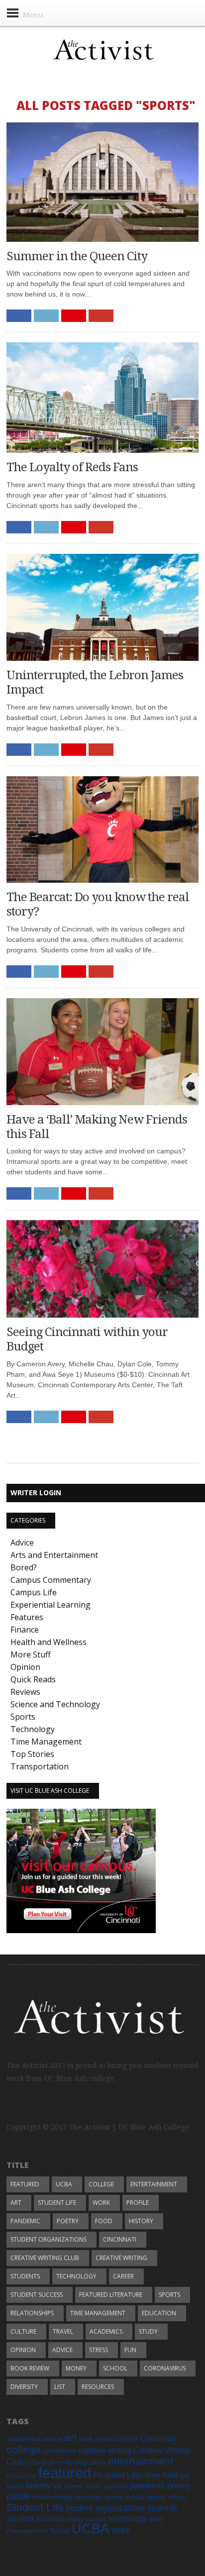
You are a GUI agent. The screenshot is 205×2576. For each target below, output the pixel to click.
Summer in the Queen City (77, 256)
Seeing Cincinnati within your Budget (87, 1339)
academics (106, 2331)
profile (138, 2203)
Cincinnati (120, 2239)
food (104, 2221)
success (96, 2519)
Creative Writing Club (45, 2258)
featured (25, 2184)
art (16, 2203)
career (123, 2276)
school (115, 2368)
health (15, 2486)
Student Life (57, 2203)
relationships (32, 2313)
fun (130, 2350)
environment (21, 2476)
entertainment (154, 2184)
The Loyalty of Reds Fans (72, 467)
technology (76, 2276)
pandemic (25, 2221)
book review (30, 2368)
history (141, 2221)
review (114, 2497)
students (25, 2276)
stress (99, 2350)
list (60, 2387)
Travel (63, 2331)
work (101, 2203)
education (159, 2313)
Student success (37, 2295)
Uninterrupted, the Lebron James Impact (95, 682)
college (101, 2184)
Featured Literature (111, 2295)
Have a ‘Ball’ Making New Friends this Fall (97, 1127)
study (148, 2331)
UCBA (64, 2184)
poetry (68, 2221)
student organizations (49, 2239)
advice (62, 2350)
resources (98, 2387)
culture (23, 2331)
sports (169, 2295)
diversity (24, 2387)
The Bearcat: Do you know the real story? (98, 904)
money (76, 2368)
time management (98, 2313)
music (94, 2486)
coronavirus (165, 2368)
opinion (23, 2350)
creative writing (121, 2258)
